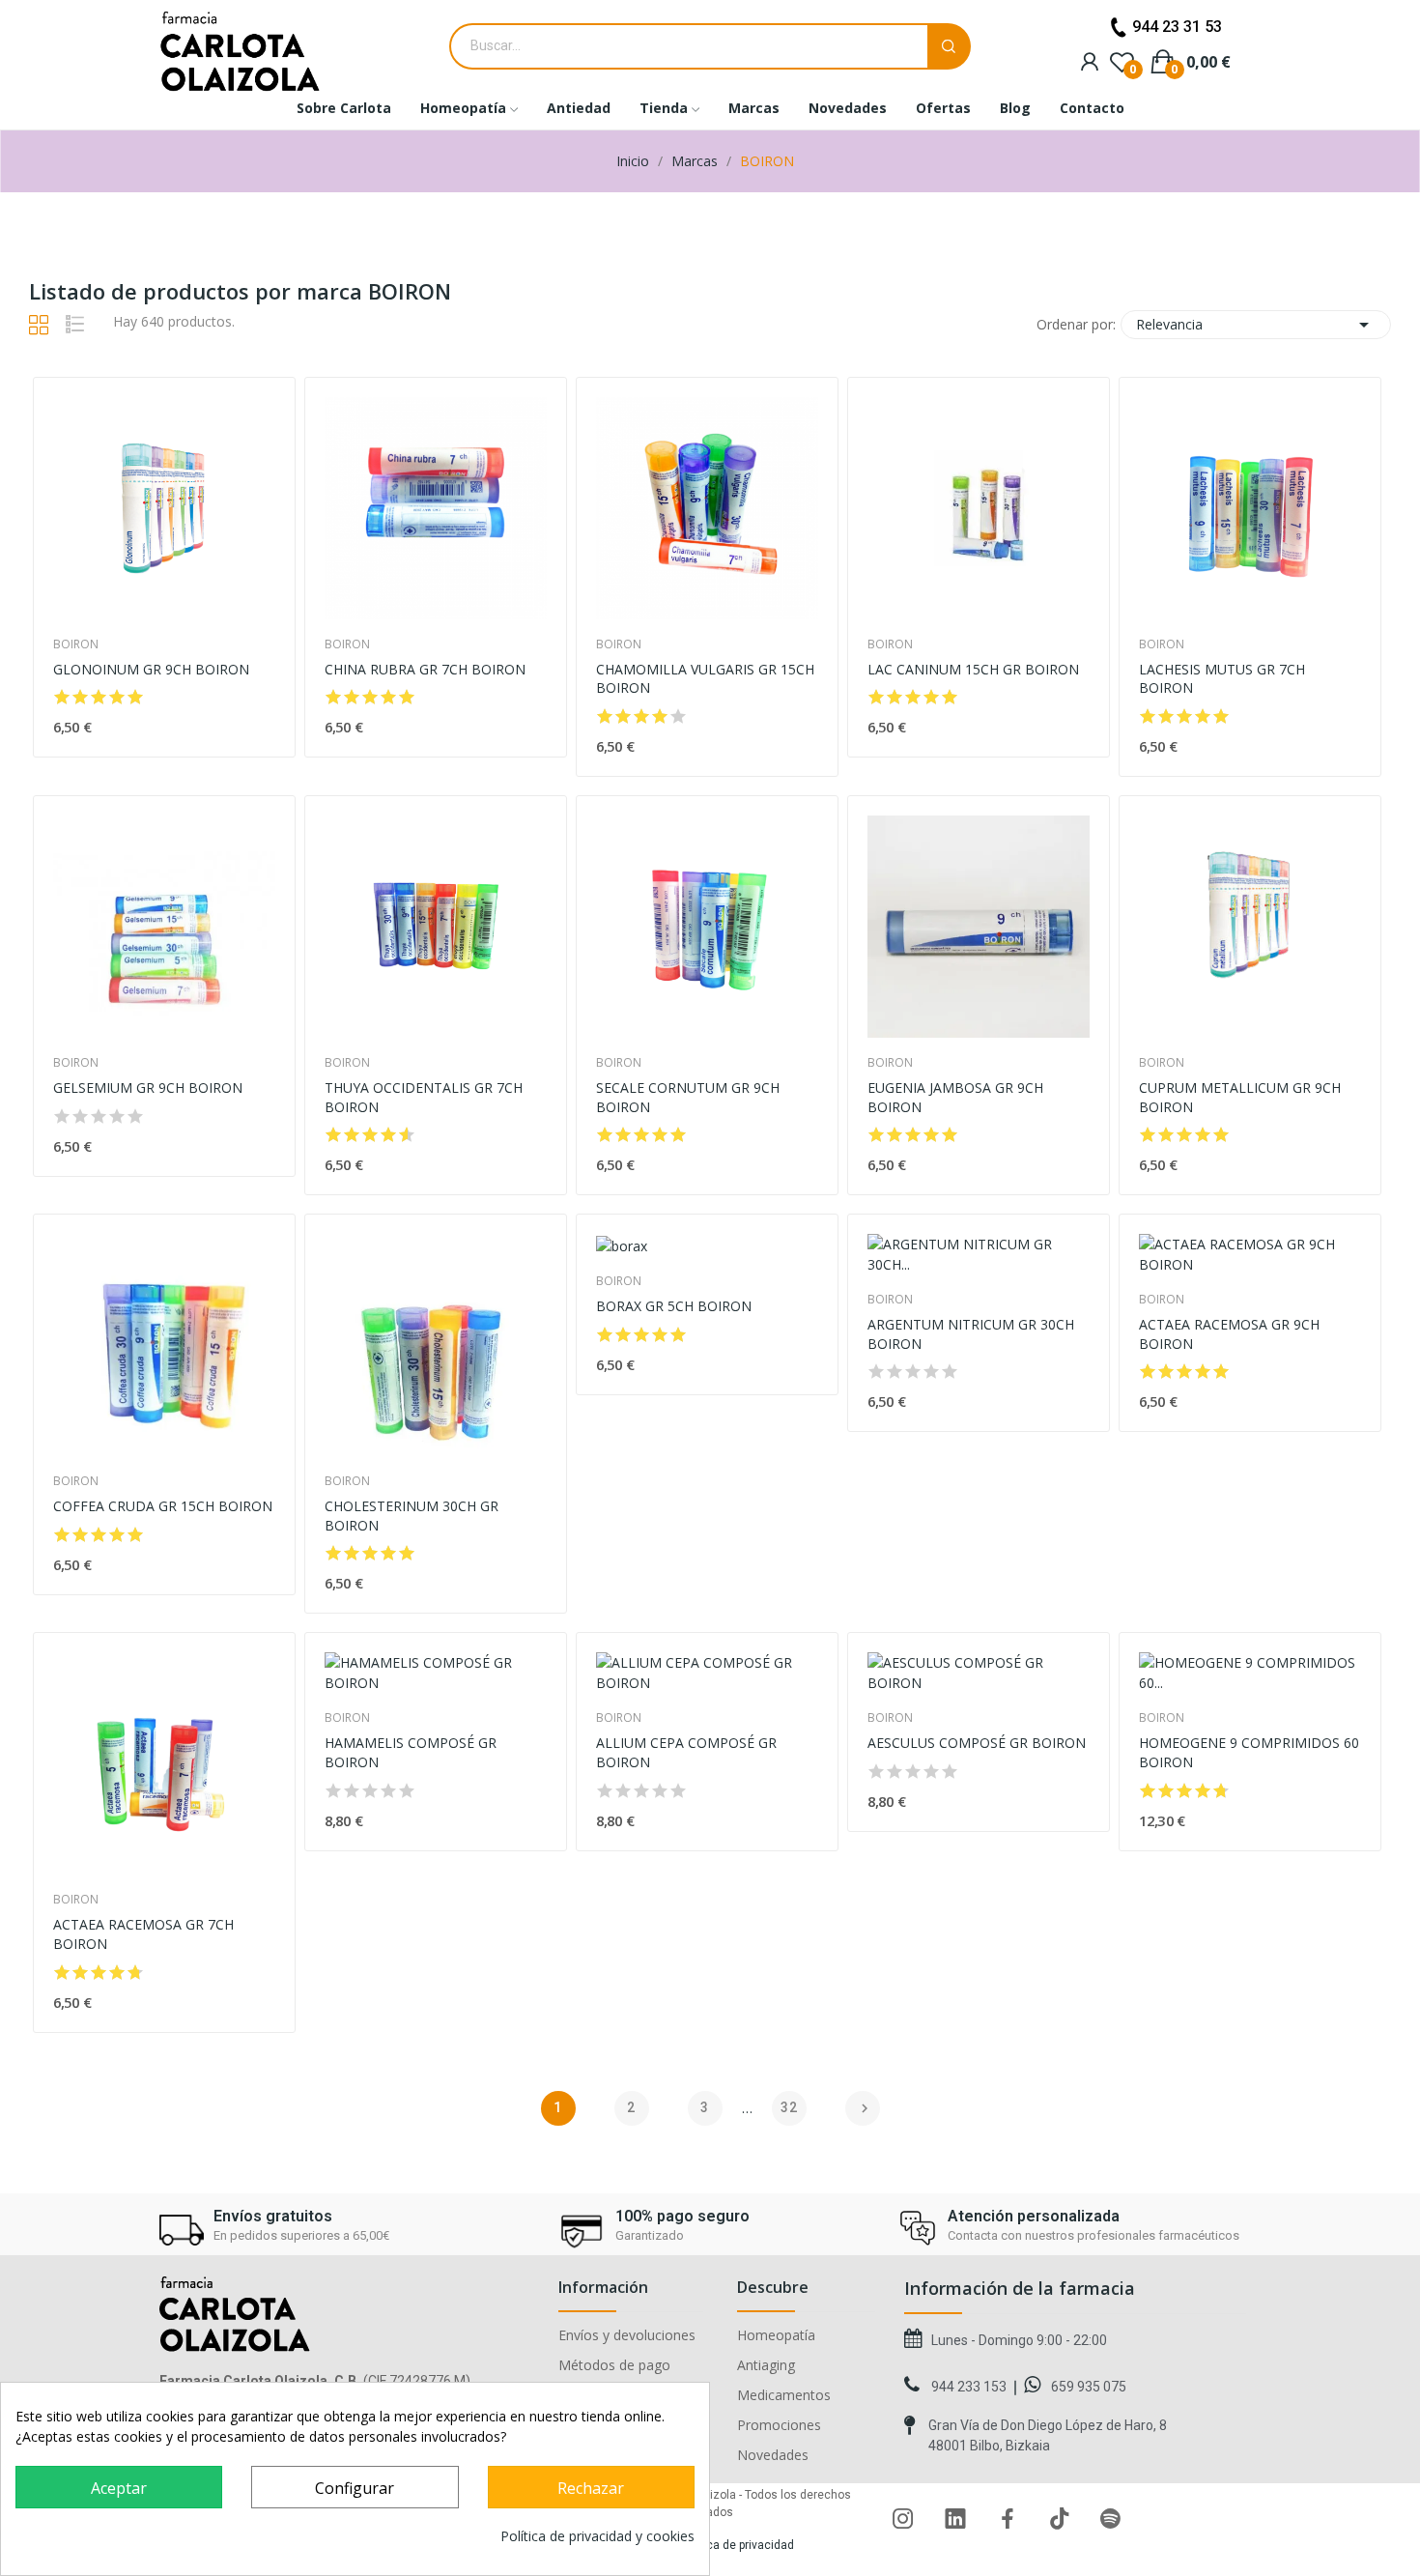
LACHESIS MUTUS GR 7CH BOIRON (1222, 679)
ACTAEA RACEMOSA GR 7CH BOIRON (143, 1934)
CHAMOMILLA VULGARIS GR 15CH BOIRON (705, 679)
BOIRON (76, 644)
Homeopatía (776, 2335)
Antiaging (766, 2365)
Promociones (779, 2425)
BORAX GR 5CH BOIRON (674, 1306)
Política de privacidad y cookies (597, 2536)
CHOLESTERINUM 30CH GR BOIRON (412, 1516)
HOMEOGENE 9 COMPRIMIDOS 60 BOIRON (1249, 1752)
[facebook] (1008, 2519)
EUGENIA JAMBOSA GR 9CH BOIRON (955, 1097)
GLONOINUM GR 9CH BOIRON (151, 669)
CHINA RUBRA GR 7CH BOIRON (425, 669)
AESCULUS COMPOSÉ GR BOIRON (977, 1743)
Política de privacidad (737, 2545)
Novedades (773, 2455)
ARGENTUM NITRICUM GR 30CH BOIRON (971, 1334)
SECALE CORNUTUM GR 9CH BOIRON (688, 1097)
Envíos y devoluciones (627, 2335)
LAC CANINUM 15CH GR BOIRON (973, 669)
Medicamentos (784, 2395)
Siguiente (865, 2108)
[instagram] (903, 2519)
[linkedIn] (955, 2519)
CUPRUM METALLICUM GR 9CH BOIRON (1240, 1097)
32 (789, 2107)
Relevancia (1256, 325)
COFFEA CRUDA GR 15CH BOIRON (163, 1506)
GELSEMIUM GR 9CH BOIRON (148, 1088)
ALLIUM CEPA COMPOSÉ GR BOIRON (686, 1752)
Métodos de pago (614, 2365)
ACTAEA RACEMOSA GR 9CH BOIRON (1229, 1334)
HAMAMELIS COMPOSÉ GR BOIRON (411, 1752)
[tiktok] (1060, 2519)
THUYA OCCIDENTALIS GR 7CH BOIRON (424, 1097)
